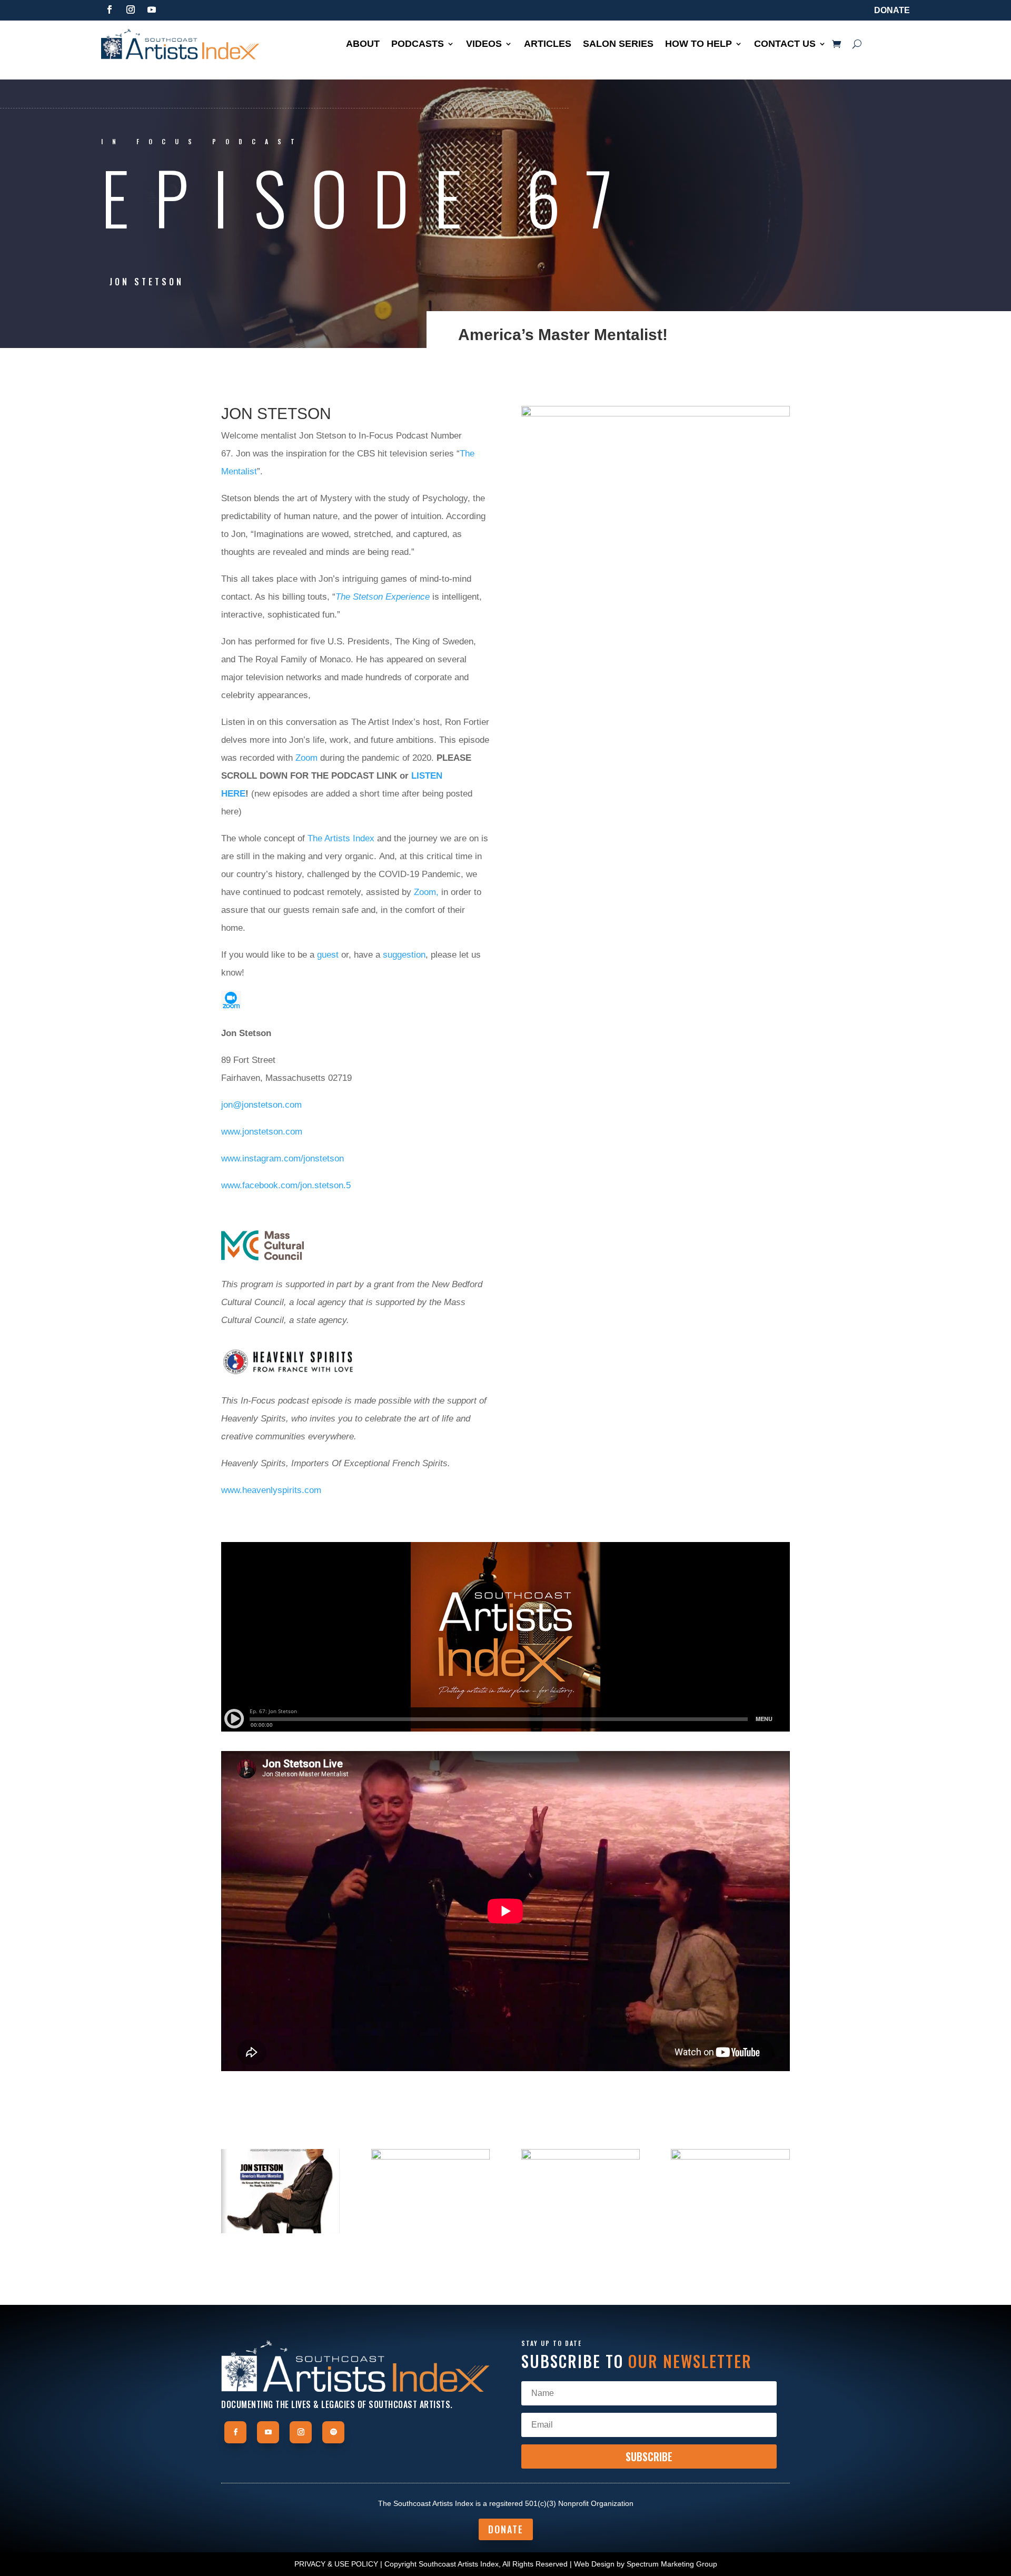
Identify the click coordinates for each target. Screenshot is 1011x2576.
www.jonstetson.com (262, 1132)
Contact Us (785, 44)
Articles (548, 44)
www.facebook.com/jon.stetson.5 (286, 1185)
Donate (892, 10)
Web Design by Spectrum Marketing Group (646, 2564)
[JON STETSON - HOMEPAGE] (730, 2233)
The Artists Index (341, 838)
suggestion (404, 955)
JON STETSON (147, 282)
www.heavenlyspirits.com (271, 1490)
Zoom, (426, 892)
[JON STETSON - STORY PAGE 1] (280, 2233)
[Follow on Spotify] (333, 2432)
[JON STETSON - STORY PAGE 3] (581, 2233)
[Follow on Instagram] (131, 9)
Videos (484, 44)
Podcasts (418, 44)
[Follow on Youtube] (152, 9)
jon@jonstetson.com (261, 1105)
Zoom (306, 758)
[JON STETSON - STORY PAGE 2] (430, 2233)
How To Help (698, 44)
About (363, 44)
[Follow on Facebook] (110, 9)
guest (328, 955)
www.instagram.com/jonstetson (283, 1158)
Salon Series (618, 44)
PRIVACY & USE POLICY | (338, 2564)
